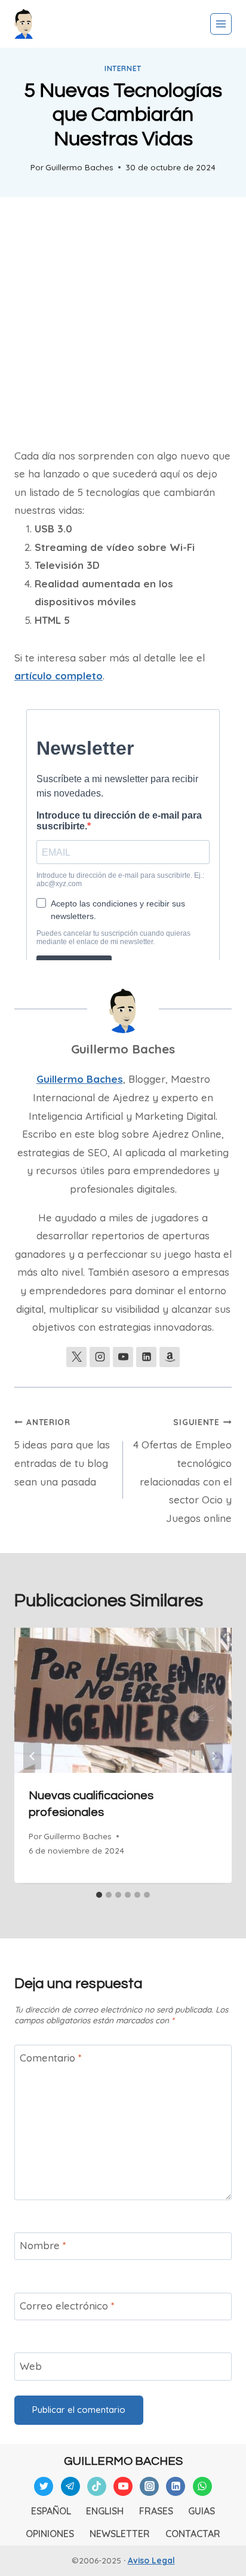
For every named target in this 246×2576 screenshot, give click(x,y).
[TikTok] (97, 2486)
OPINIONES (50, 2534)
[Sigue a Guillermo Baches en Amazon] (170, 1357)
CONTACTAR (193, 2534)
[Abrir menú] (221, 24)
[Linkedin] (176, 2486)
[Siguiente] (214, 1756)
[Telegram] (70, 2486)
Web (31, 2366)
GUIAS (202, 2511)
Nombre (43, 2245)
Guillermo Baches (79, 167)
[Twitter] (44, 2486)
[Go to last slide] (32, 1756)
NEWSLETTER (120, 2534)
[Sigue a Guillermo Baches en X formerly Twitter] (76, 1357)
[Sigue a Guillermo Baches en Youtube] (123, 1357)
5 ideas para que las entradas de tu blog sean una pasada (62, 1452)
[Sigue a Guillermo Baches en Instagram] (100, 1357)
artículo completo (59, 676)
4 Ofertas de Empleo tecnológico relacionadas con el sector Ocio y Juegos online (182, 1470)
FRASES (156, 2511)
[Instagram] (149, 2486)
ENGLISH (105, 2511)
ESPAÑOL (51, 2511)
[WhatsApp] (202, 2486)
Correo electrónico (67, 2306)
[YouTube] (123, 2486)
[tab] (99, 1895)
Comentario (51, 2058)
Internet (123, 68)
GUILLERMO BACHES (123, 2461)
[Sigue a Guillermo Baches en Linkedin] (146, 1357)
